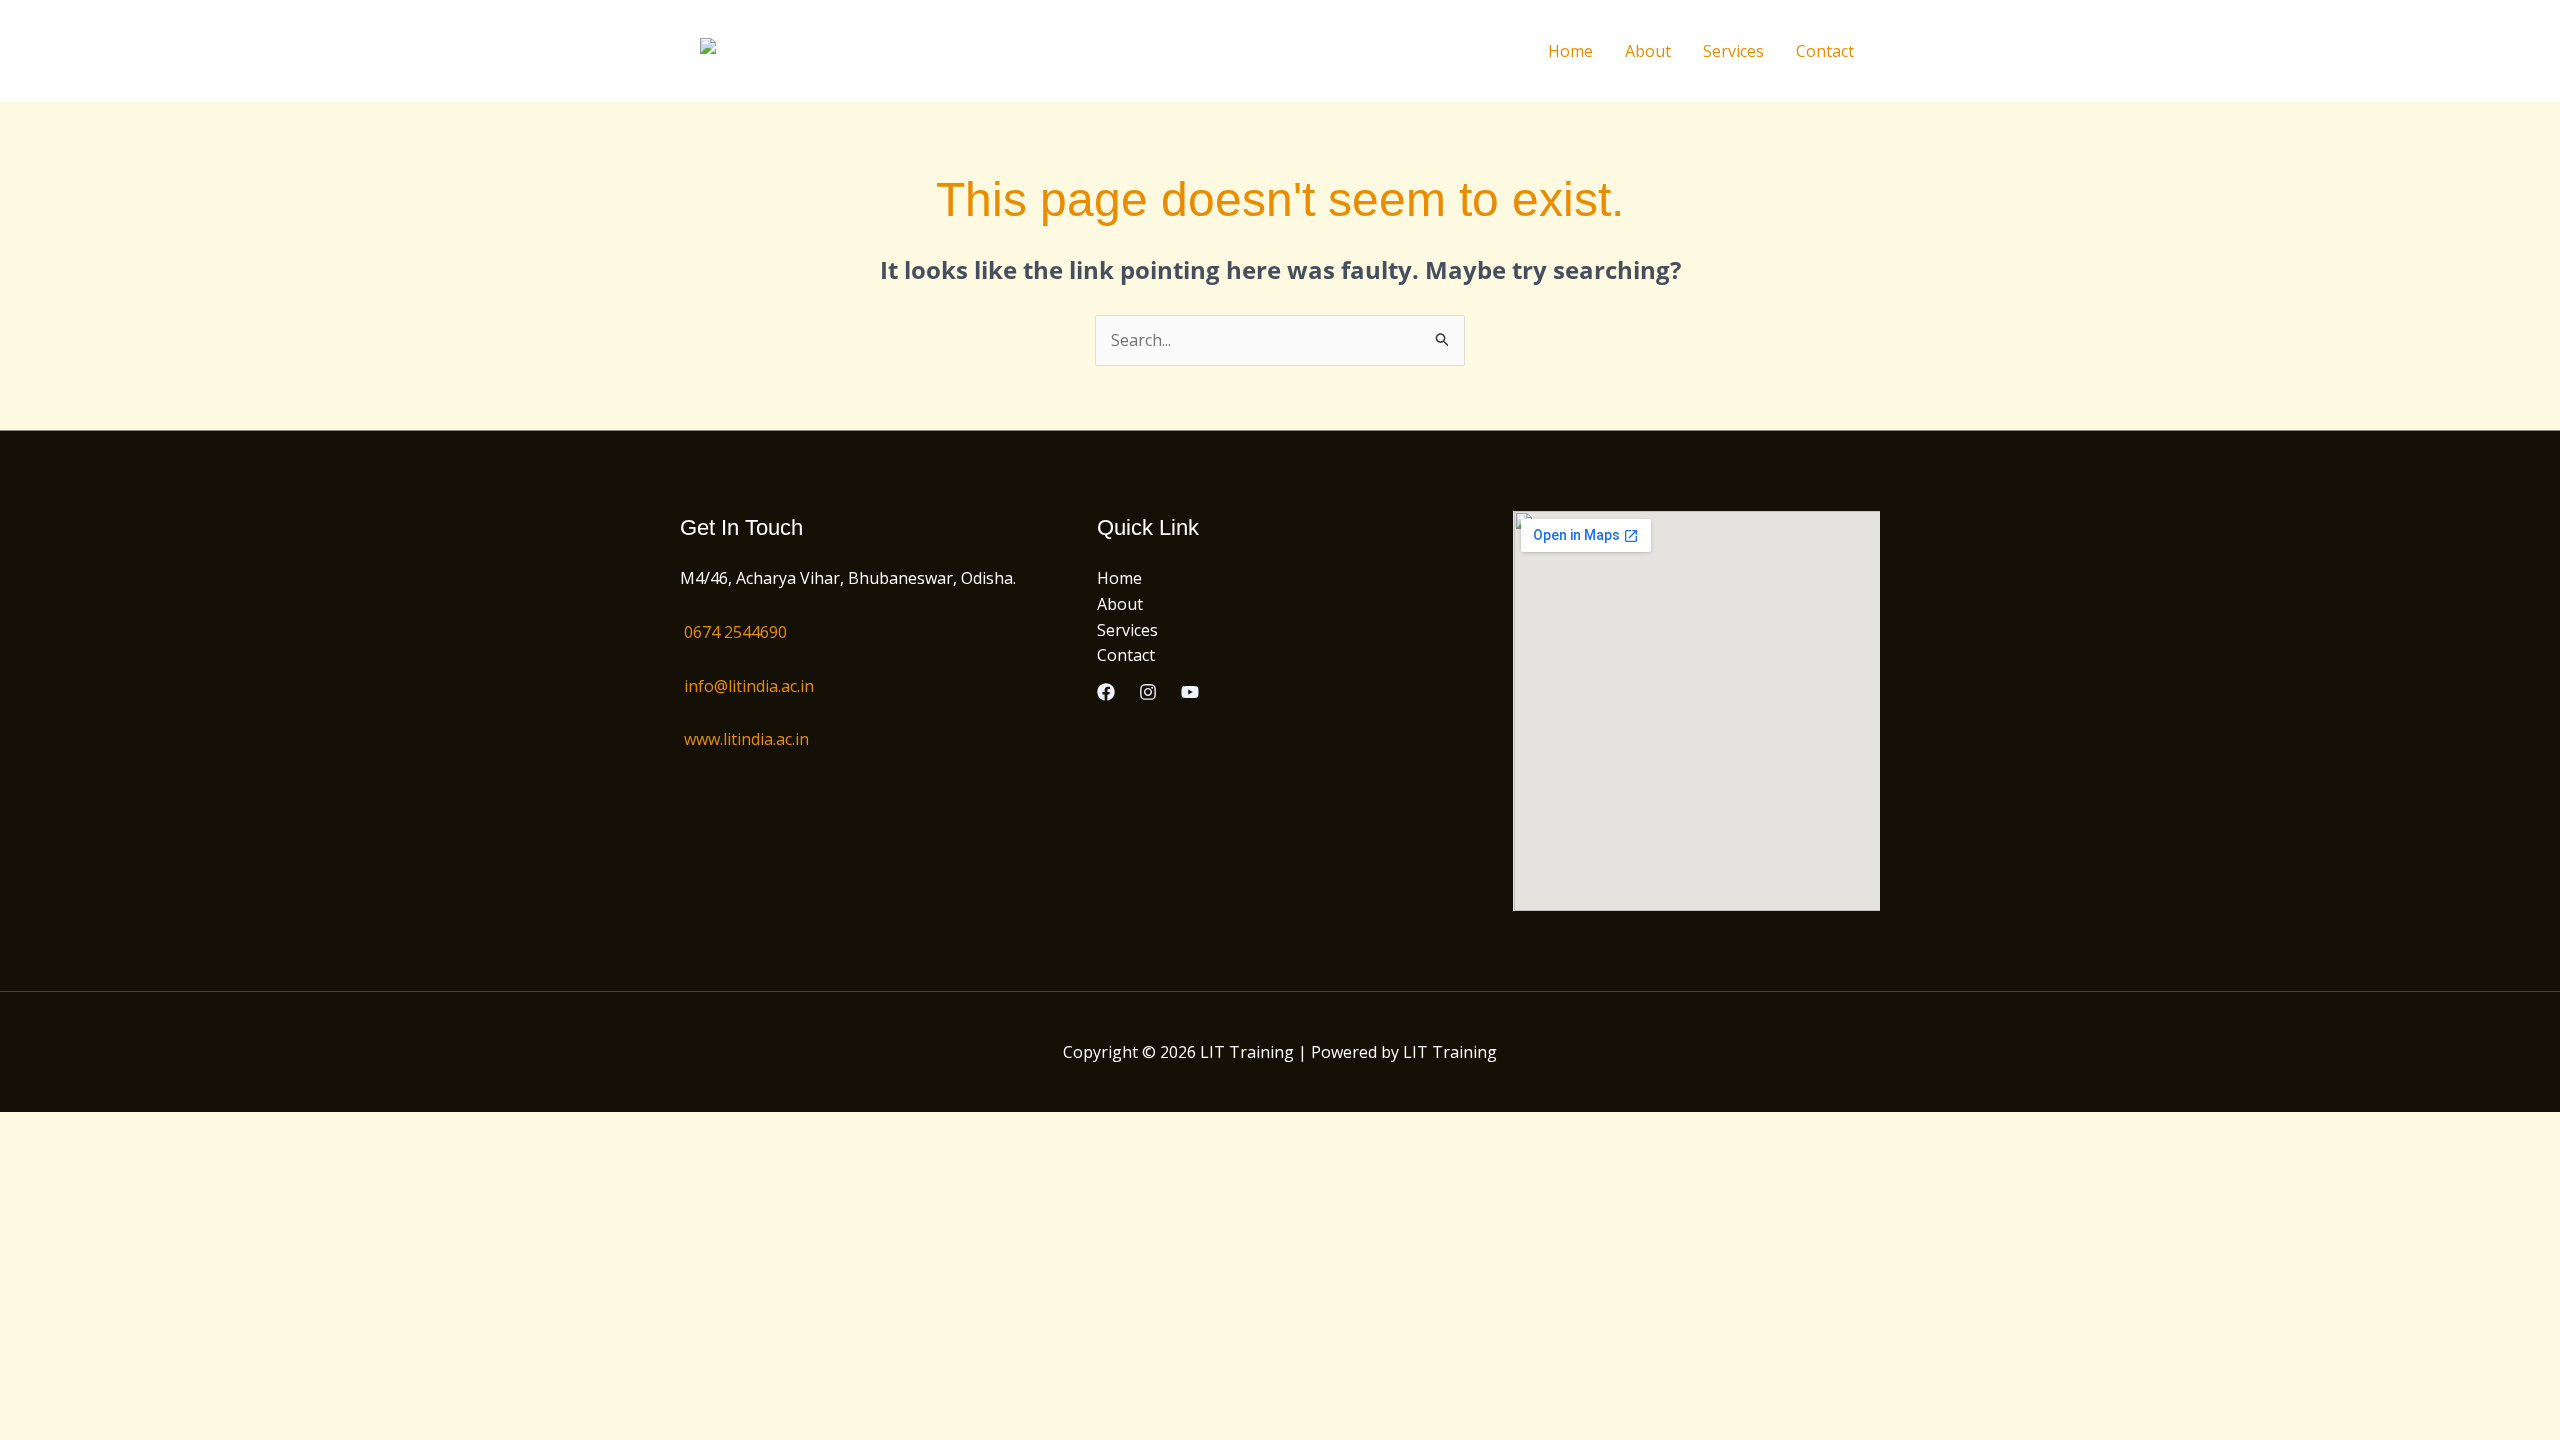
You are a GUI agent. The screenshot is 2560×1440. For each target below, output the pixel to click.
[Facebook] (1106, 692)
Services (1733, 51)
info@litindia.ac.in (749, 686)
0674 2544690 (735, 632)
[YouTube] (1190, 692)
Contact (1825, 51)
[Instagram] (1148, 692)
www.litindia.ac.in (746, 739)
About (1648, 51)
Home (1570, 51)
